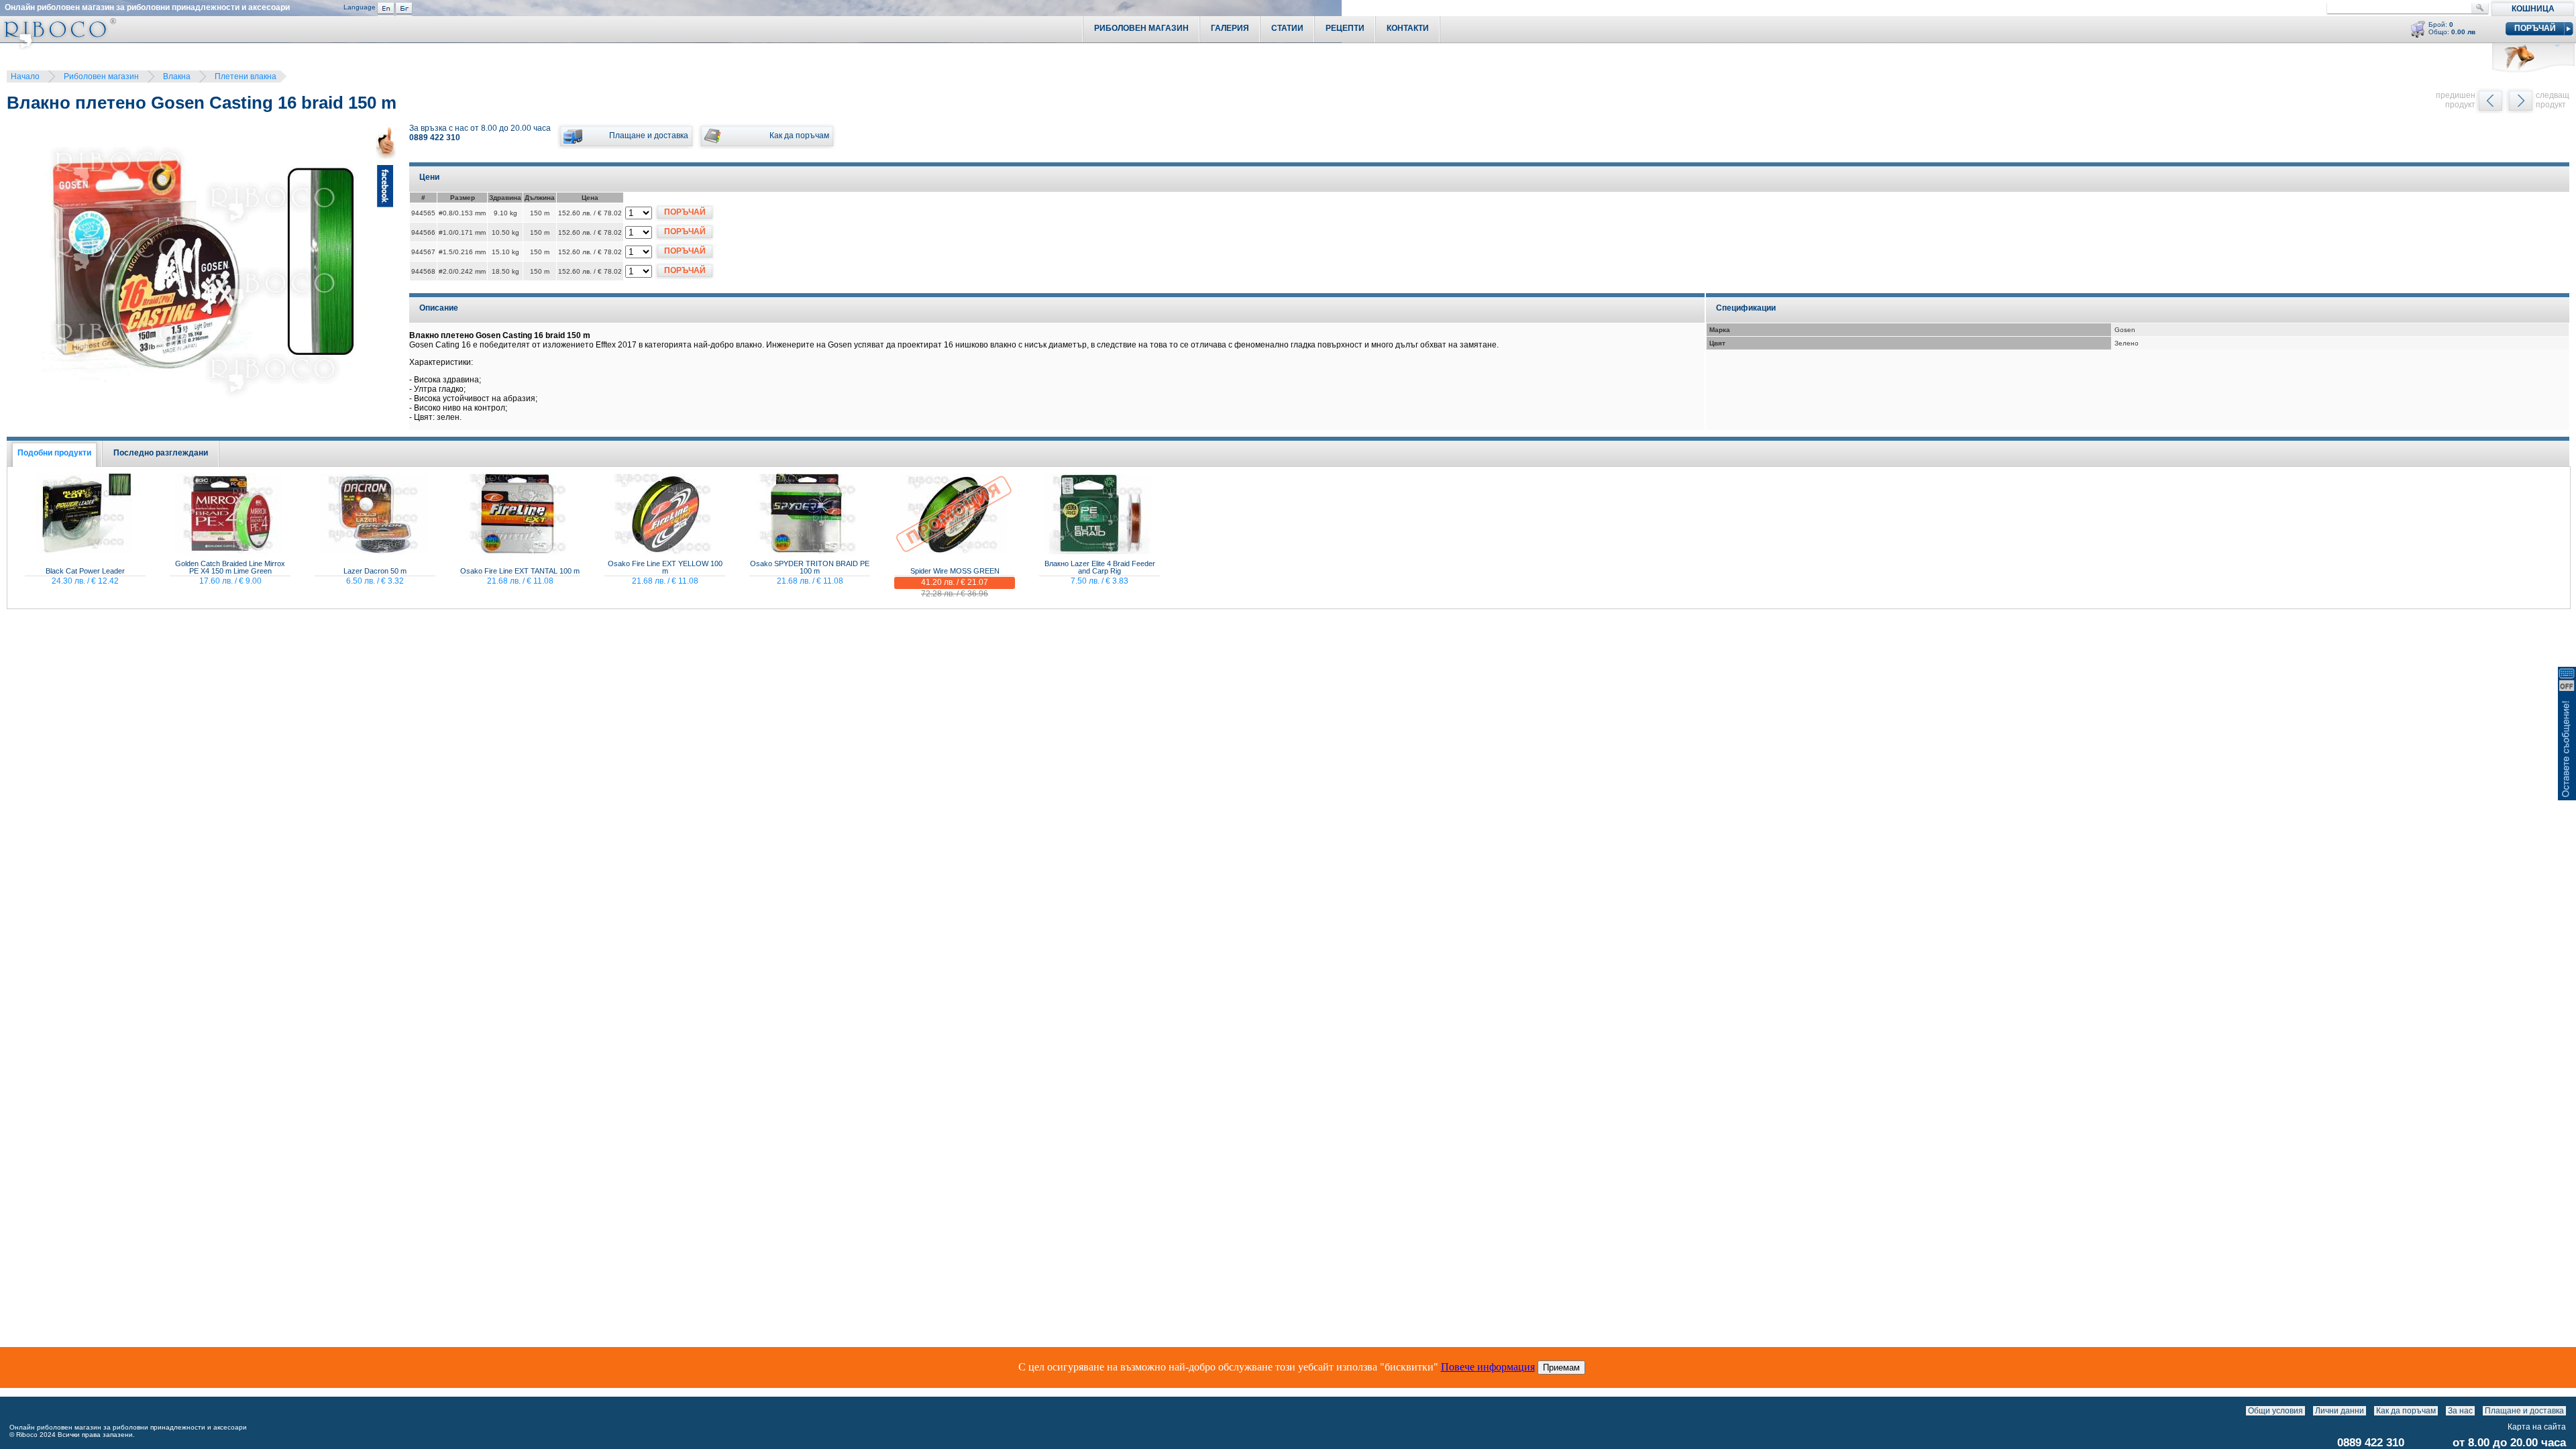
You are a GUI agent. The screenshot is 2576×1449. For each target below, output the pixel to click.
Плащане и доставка (2524, 1411)
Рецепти (1345, 28)
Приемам (1561, 1367)
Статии (1287, 28)
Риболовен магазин (101, 76)
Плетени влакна (246, 76)
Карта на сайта (2537, 1427)
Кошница (2533, 9)
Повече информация (1488, 1367)
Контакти (1408, 28)
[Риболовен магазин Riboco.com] (58, 47)
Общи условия (2275, 1411)
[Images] (2569, 1411)
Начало (25, 76)
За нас (2460, 1411)
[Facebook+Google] (386, 271)
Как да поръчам (2406, 1411)
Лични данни (2340, 1411)
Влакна (177, 76)
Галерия (1230, 28)
